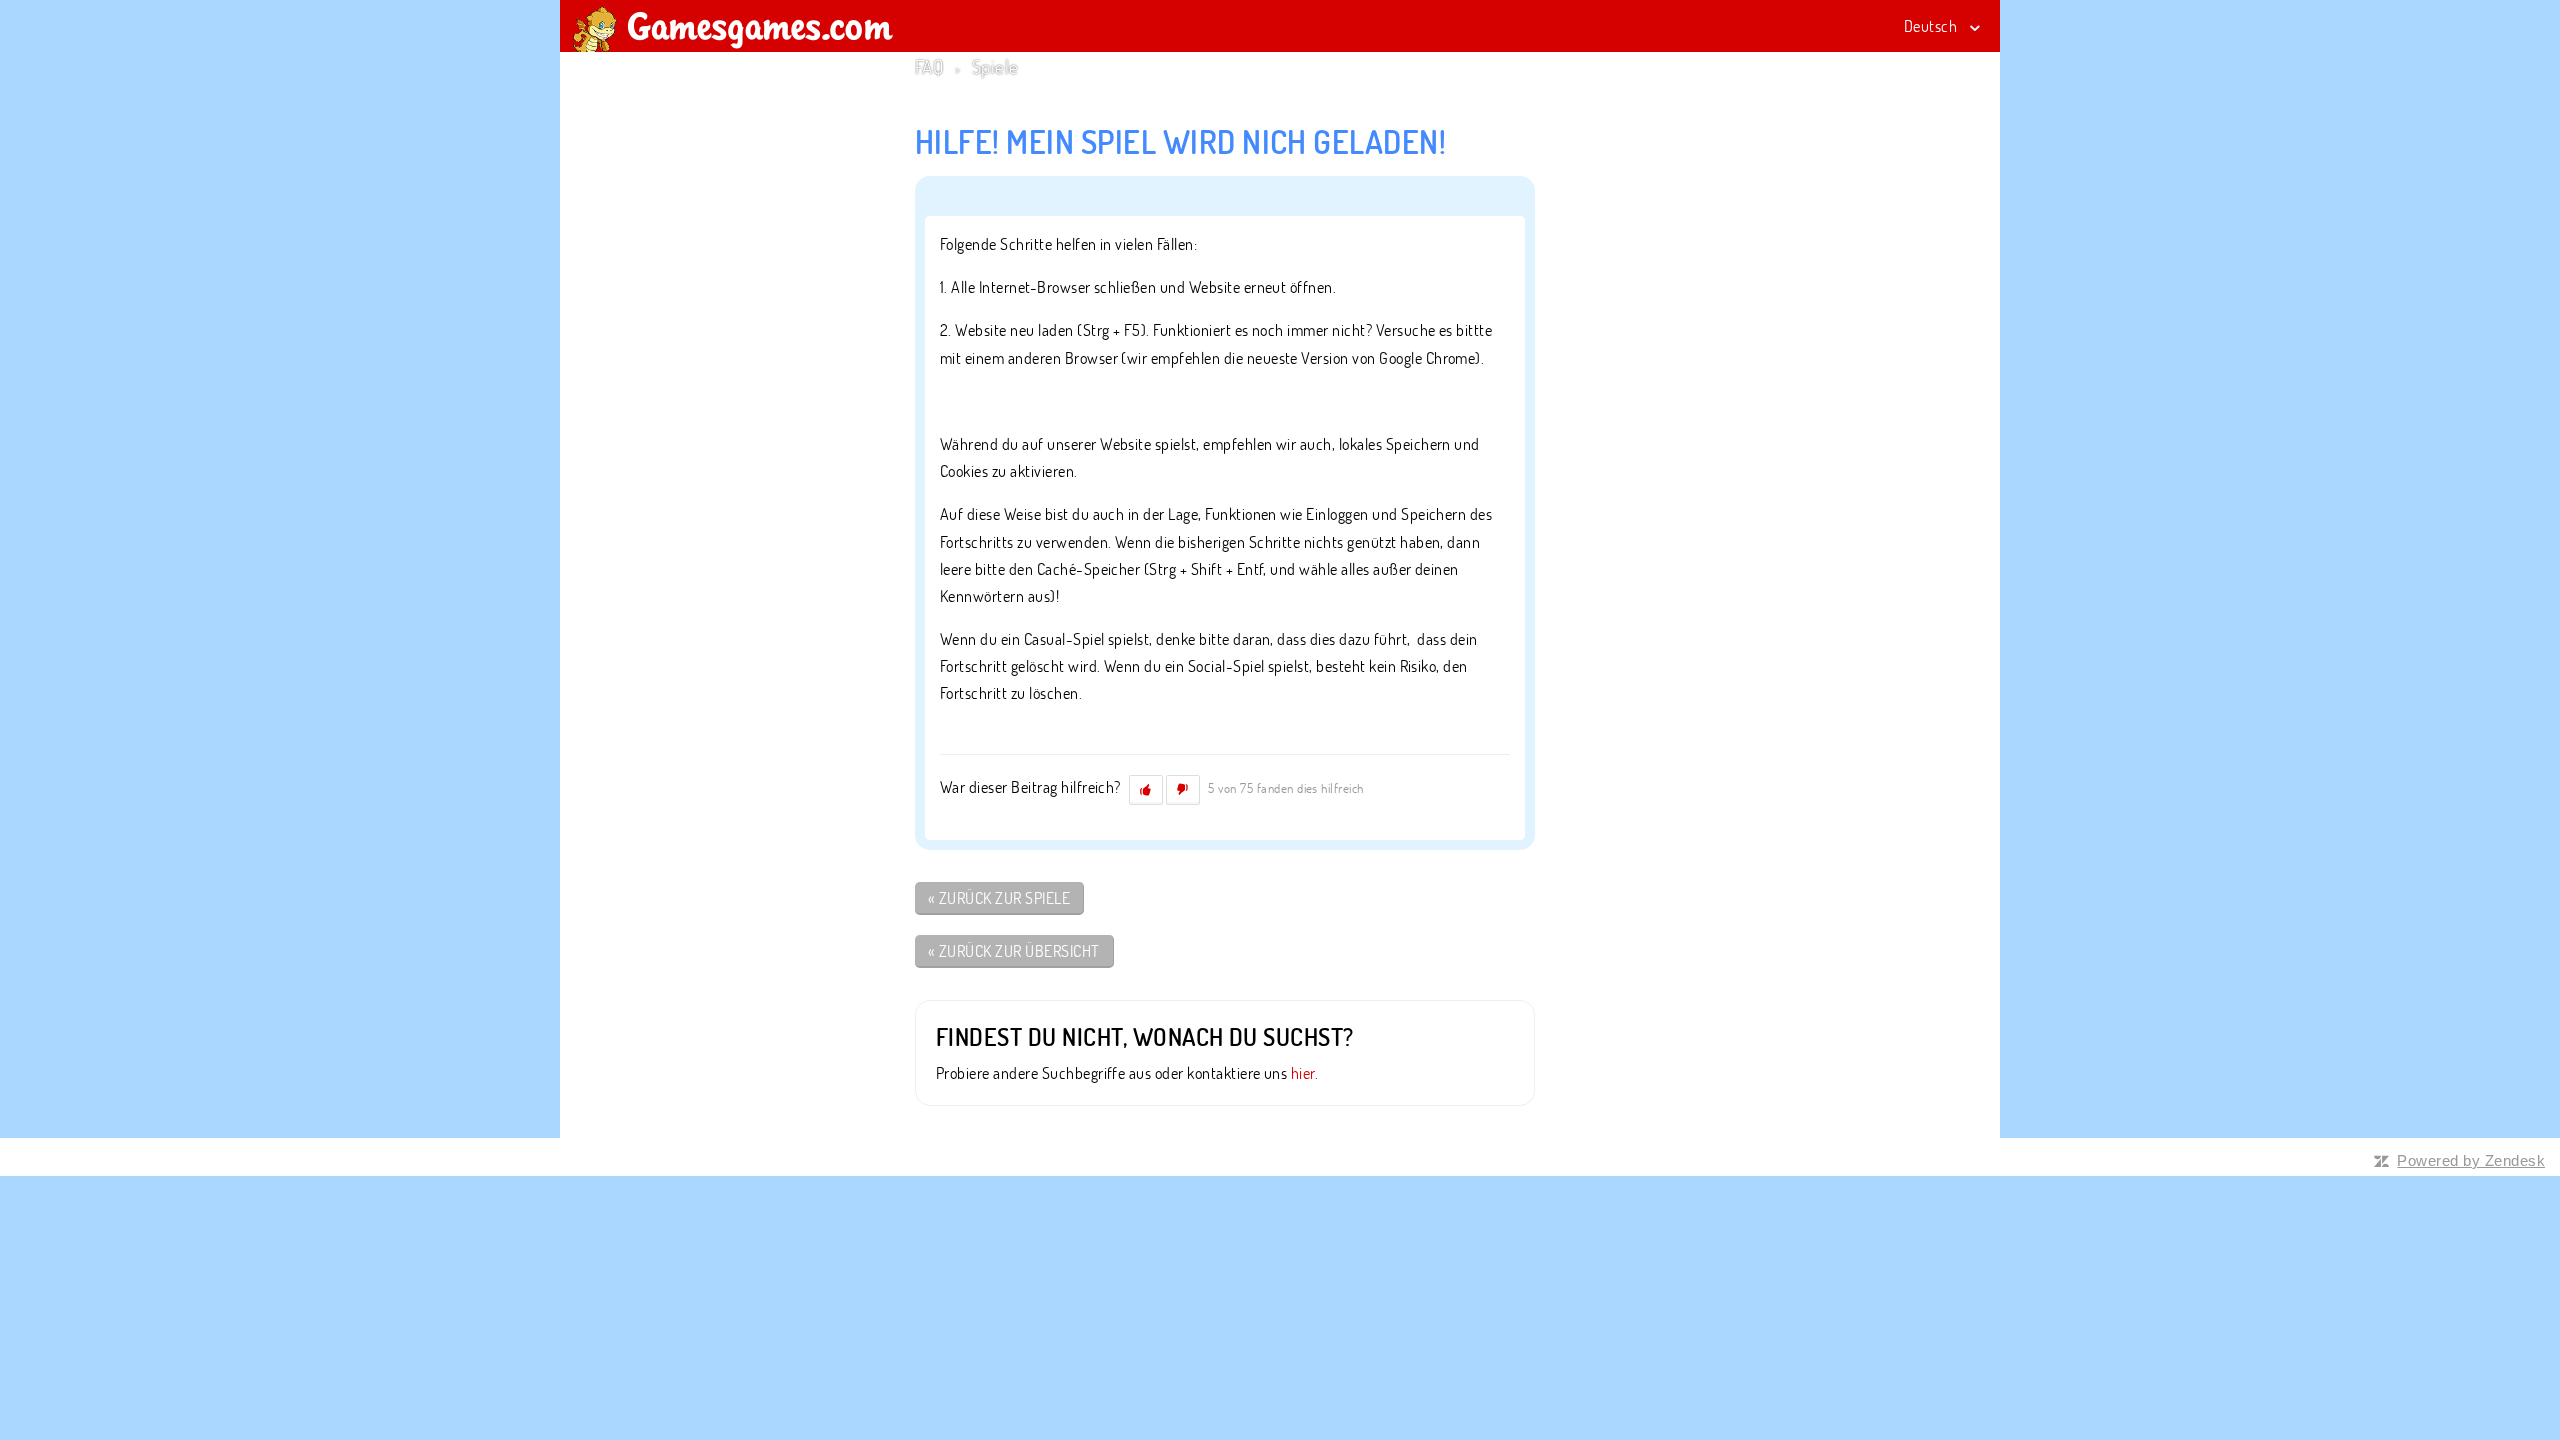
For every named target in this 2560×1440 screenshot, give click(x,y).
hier (1303, 1073)
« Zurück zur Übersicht (1014, 951)
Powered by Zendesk (2471, 1160)
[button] (1145, 790)
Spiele (995, 66)
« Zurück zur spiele (999, 898)
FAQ (929, 66)
